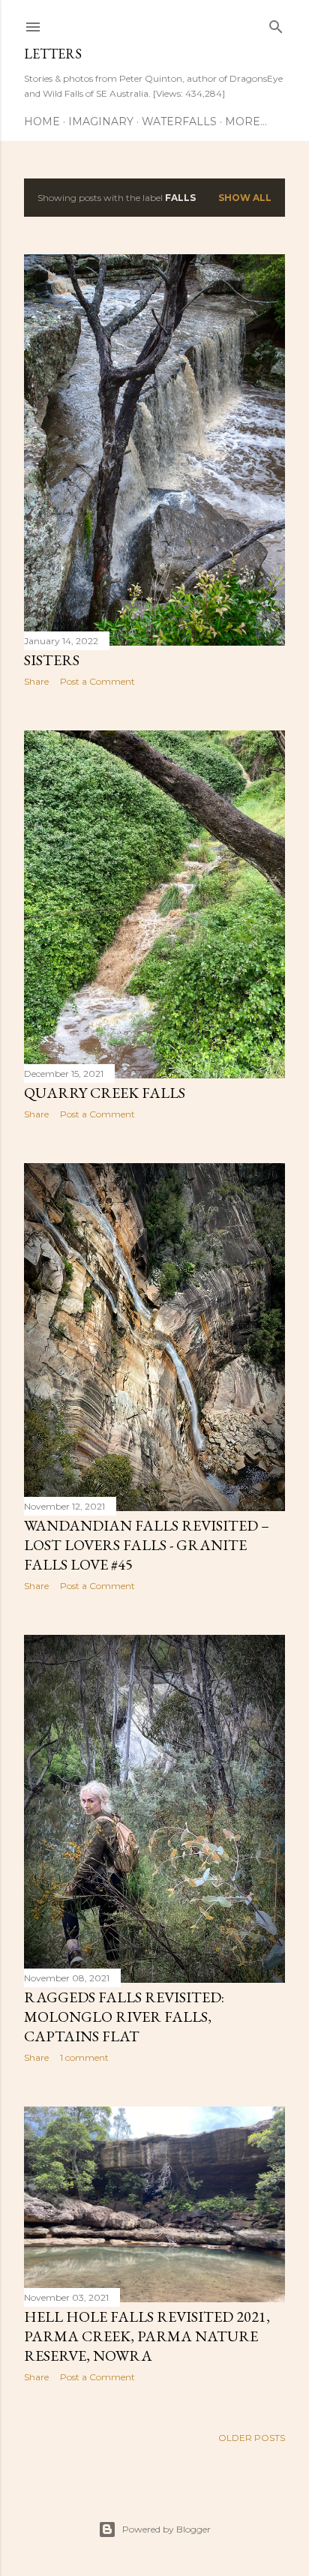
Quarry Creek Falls (105, 1093)
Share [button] (36, 681)
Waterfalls (179, 121)
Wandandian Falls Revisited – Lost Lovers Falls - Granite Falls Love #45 (147, 1545)
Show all (245, 198)
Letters (53, 54)
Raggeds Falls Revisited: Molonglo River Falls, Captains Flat (124, 2017)
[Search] (276, 24)
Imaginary (101, 121)
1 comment (84, 2057)
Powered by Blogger (166, 2529)
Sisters (52, 660)
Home (42, 121)
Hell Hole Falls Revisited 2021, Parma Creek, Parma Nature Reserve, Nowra (147, 2336)
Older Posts (252, 2438)
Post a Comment (97, 681)
